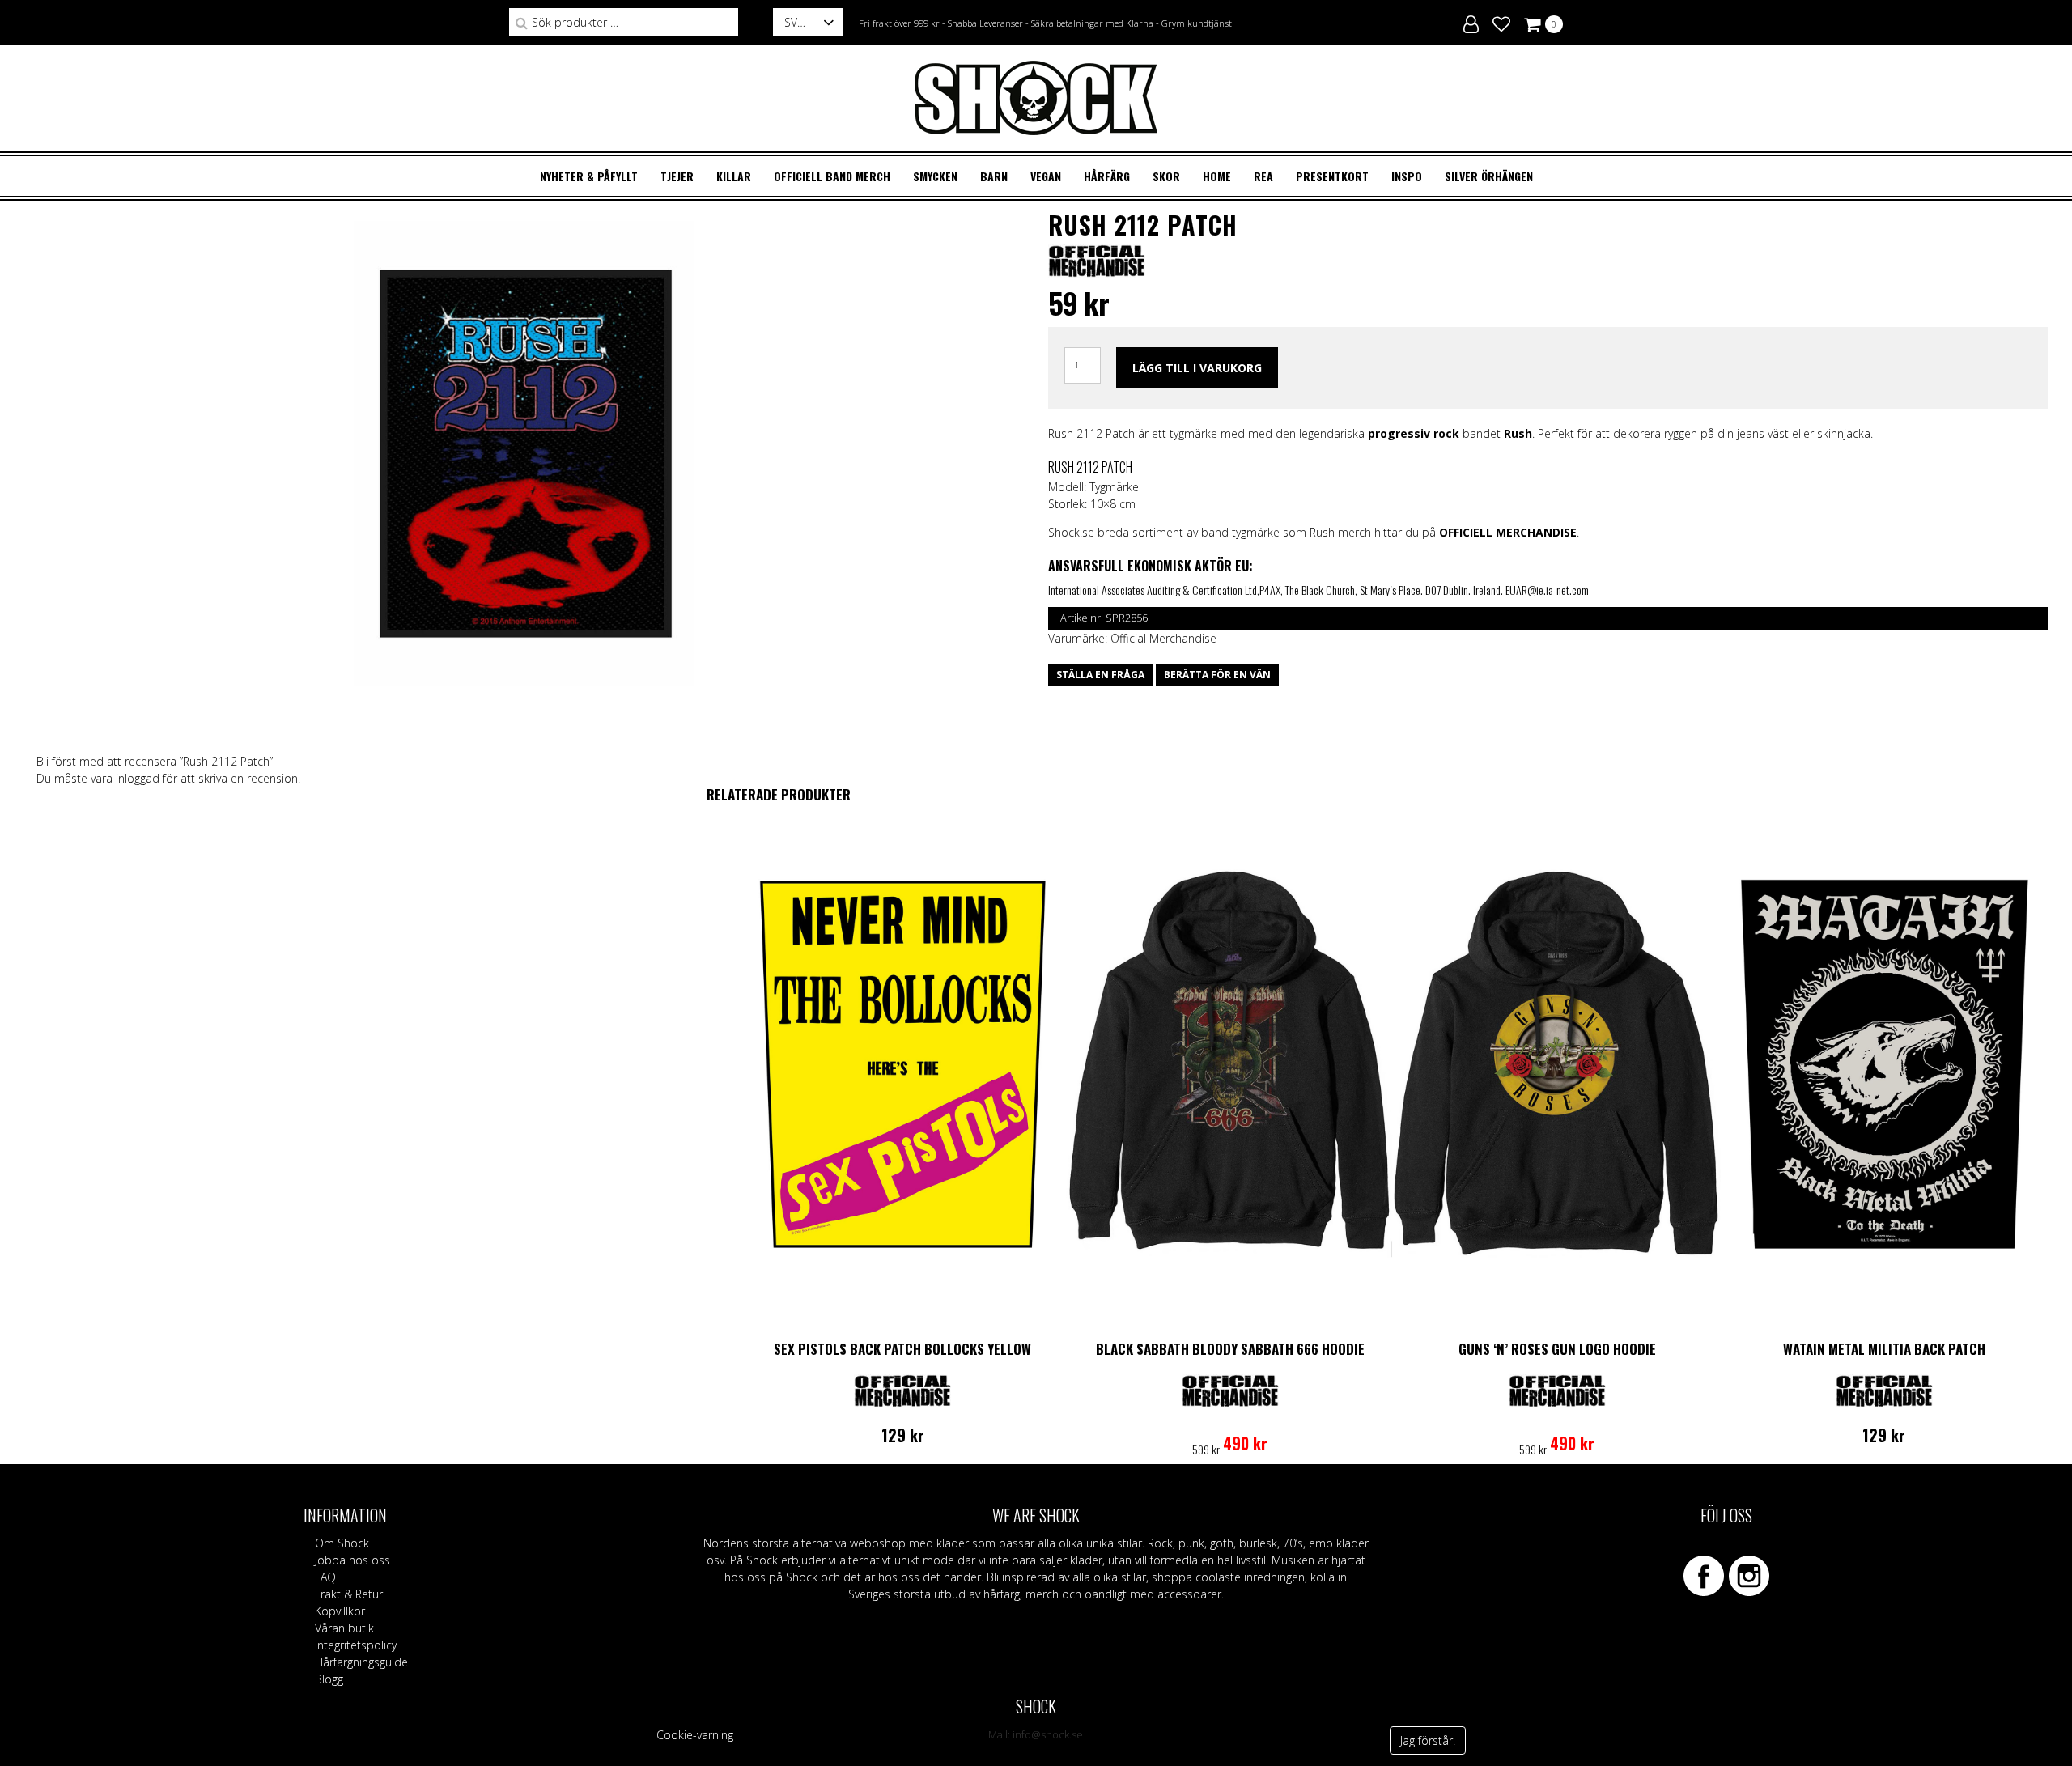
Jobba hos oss (352, 1560)
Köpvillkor (340, 1611)
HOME (1217, 176)
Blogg (329, 1679)
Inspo (1407, 176)
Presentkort (1332, 176)
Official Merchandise (1163, 638)
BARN (994, 176)
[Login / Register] (1471, 22)
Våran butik (344, 1628)
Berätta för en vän (1217, 675)
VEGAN (1046, 176)
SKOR (1166, 176)
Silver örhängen (1489, 176)
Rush (1518, 433)
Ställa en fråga (1100, 675)
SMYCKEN (935, 176)
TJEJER (677, 176)
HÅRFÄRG (1107, 176)
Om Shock (342, 1543)
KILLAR (734, 176)
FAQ (325, 1577)
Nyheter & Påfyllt (589, 176)
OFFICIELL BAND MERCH (832, 176)
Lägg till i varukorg (1197, 368)
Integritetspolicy (356, 1645)
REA (1263, 176)
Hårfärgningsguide (361, 1662)
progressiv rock (1414, 433)
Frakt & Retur (349, 1594)
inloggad (138, 778)
